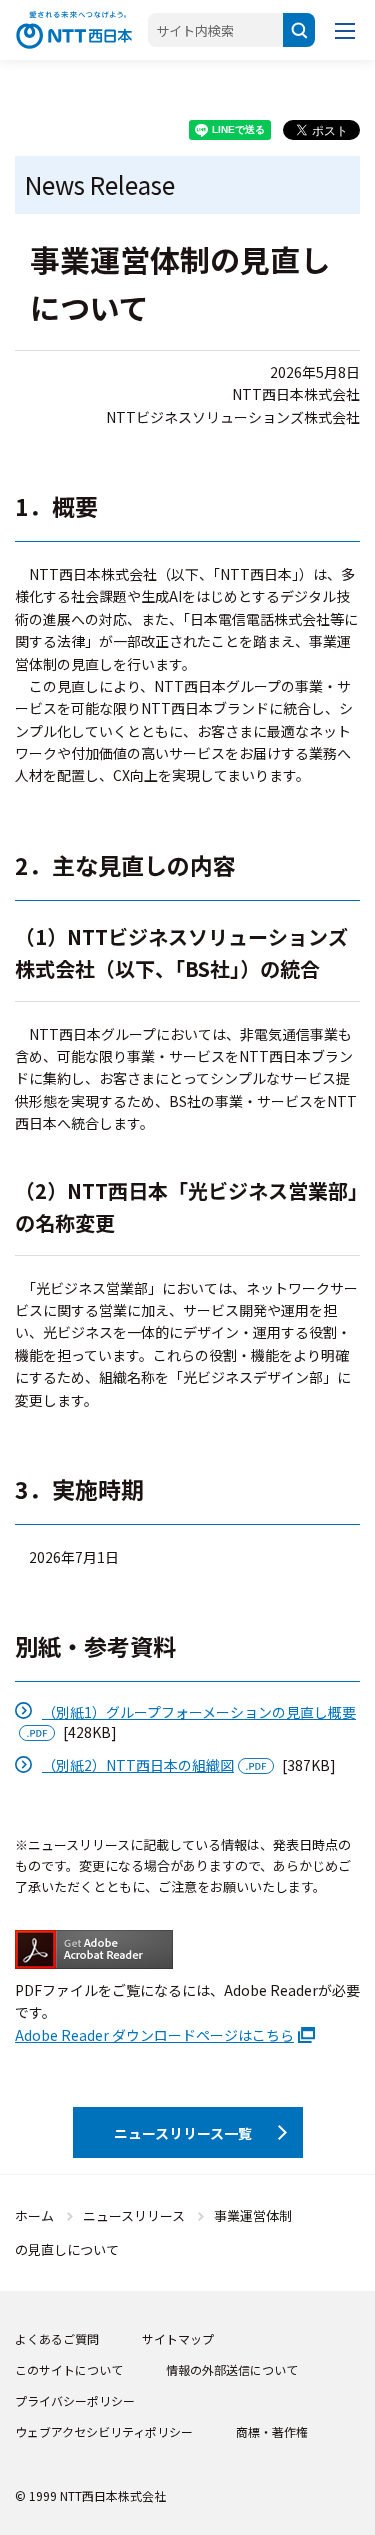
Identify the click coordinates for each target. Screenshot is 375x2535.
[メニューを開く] (345, 30)
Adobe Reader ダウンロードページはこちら (154, 2035)
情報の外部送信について (232, 2369)
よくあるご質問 (57, 2338)
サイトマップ (178, 2338)
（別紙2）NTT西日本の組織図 (138, 1765)
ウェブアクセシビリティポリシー (104, 2431)
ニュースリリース (134, 2215)
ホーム (34, 2215)
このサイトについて (69, 2369)
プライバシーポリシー (75, 2400)
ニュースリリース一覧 (183, 2133)
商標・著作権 (272, 2431)
